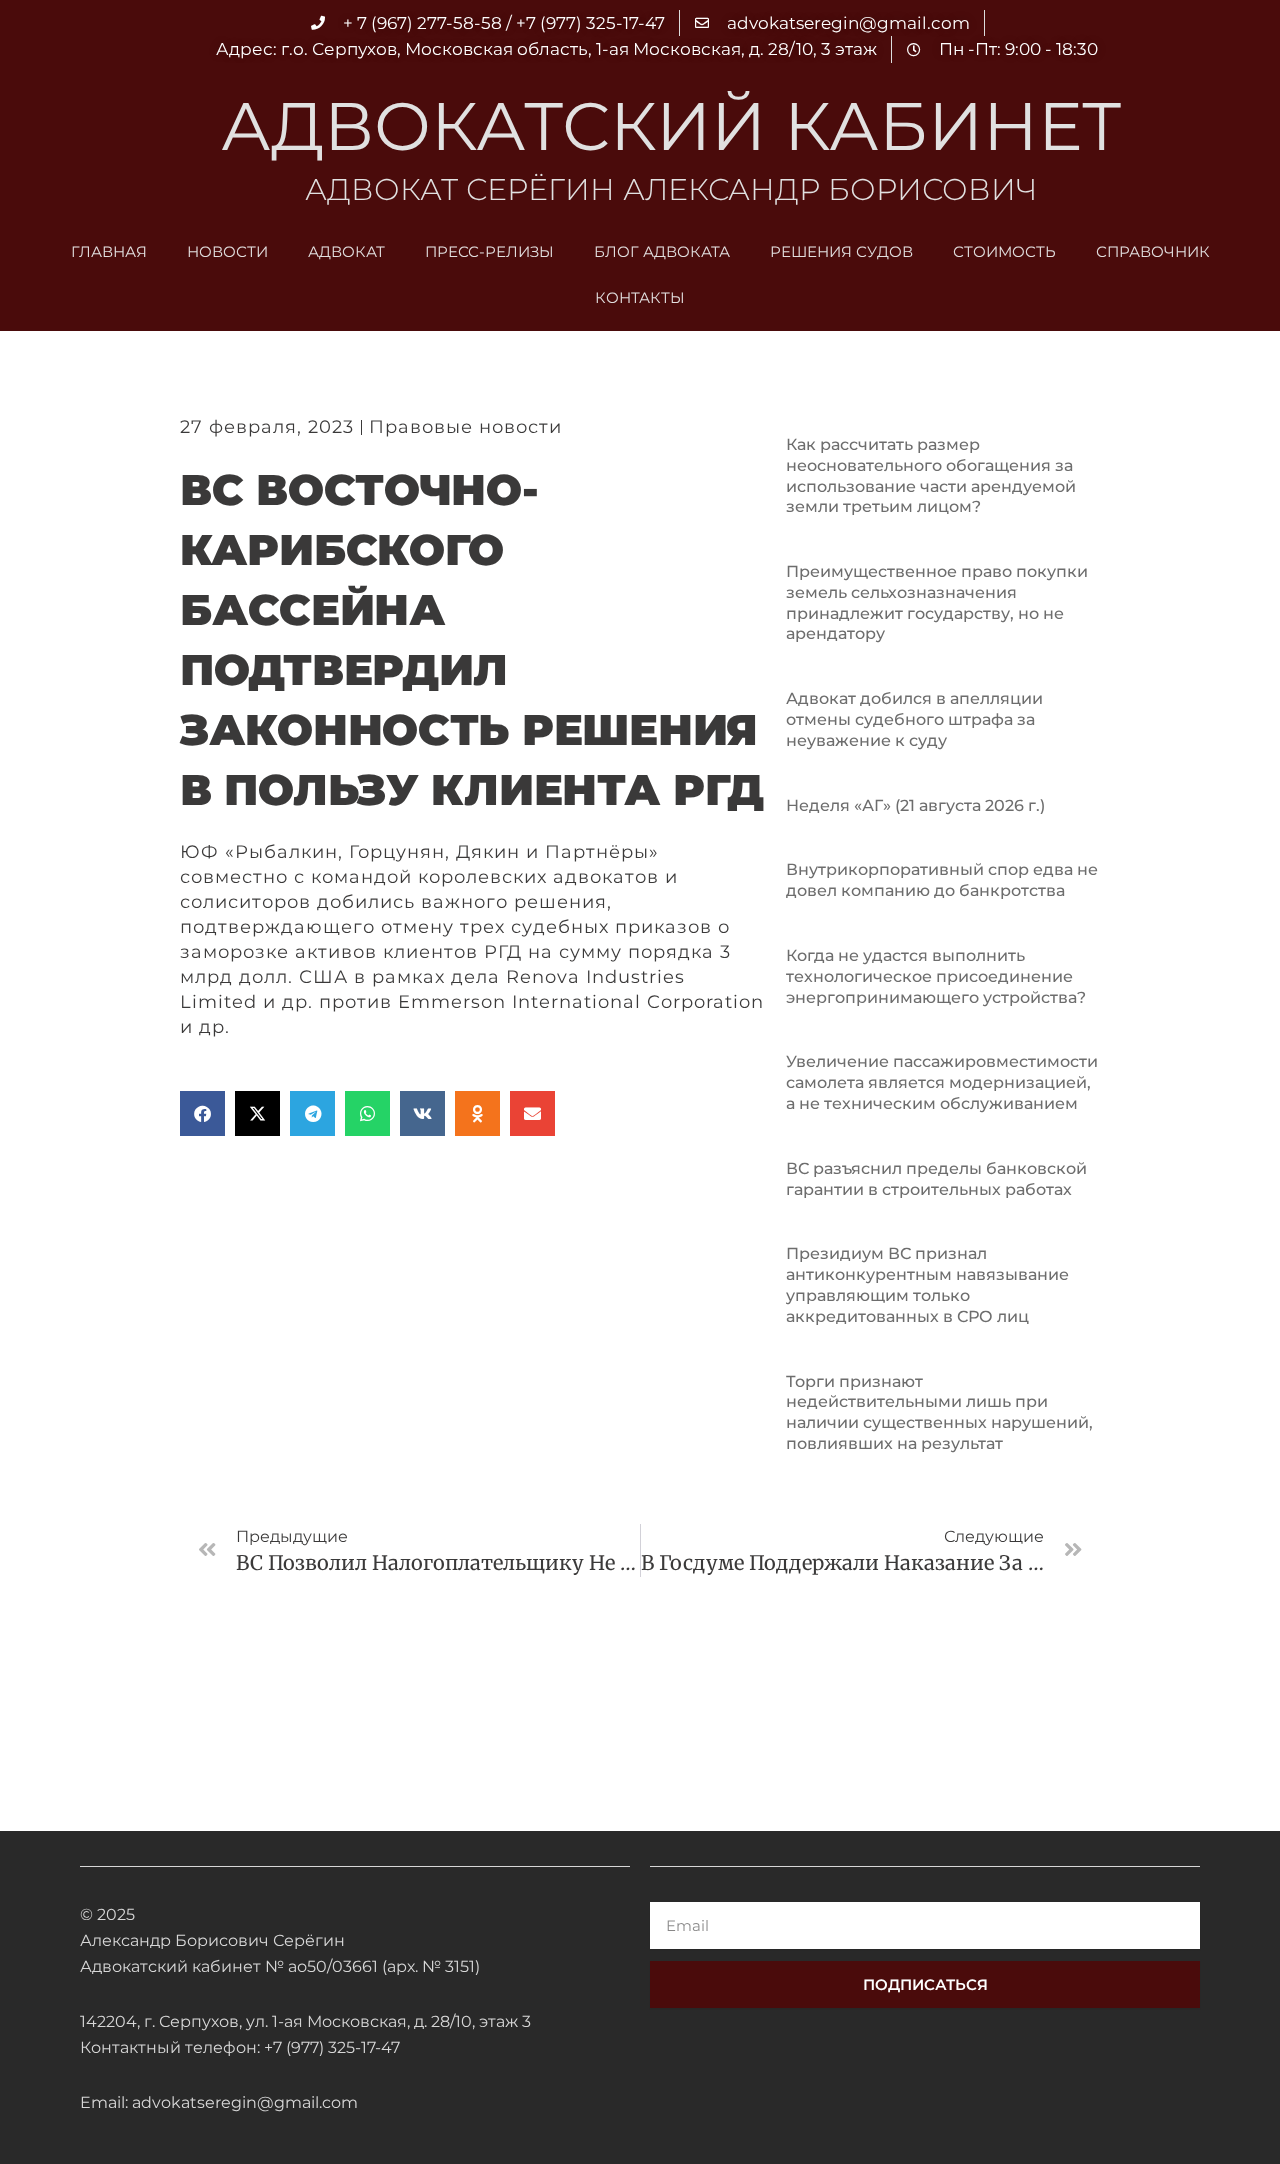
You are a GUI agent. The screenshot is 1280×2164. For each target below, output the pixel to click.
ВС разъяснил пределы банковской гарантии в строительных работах (936, 1179)
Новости (227, 251)
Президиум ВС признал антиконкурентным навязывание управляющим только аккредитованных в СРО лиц (927, 1284)
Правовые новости (465, 427)
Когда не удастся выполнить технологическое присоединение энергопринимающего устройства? (936, 976)
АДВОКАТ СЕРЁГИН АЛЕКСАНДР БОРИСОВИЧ (671, 189)
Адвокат (346, 251)
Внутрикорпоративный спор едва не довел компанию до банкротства (942, 880)
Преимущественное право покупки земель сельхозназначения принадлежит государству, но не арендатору (937, 602)
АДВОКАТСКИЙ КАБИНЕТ (671, 126)
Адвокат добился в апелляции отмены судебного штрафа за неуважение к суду (914, 719)
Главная (109, 251)
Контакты (640, 297)
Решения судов (841, 251)
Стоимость (1004, 251)
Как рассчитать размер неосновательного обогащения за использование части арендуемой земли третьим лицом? (931, 475)
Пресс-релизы (489, 251)
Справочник (1153, 251)
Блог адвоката (662, 251)
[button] (202, 1113)
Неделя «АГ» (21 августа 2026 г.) (915, 805)
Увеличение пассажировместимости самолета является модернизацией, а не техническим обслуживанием (942, 1082)
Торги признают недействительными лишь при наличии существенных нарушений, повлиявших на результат (939, 1412)
